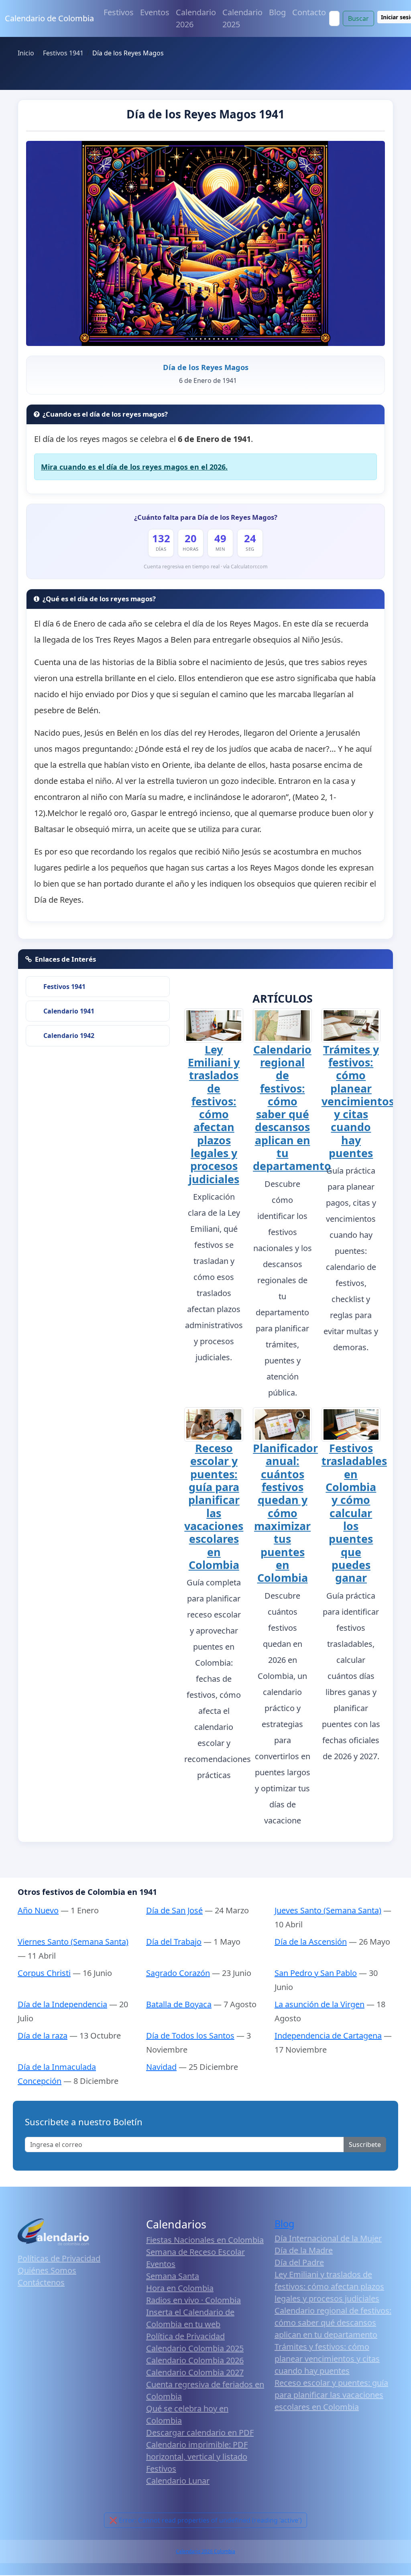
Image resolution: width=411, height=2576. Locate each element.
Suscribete (365, 2145)
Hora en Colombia (180, 2288)
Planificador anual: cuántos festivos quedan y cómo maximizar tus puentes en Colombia (285, 1513)
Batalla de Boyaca (179, 2004)
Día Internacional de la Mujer (328, 2238)
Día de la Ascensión (311, 1942)
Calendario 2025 (242, 18)
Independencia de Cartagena (328, 2036)
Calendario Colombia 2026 (195, 2360)
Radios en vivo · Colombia (193, 2300)
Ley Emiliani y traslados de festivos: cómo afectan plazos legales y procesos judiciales (214, 1114)
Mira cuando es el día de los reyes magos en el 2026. (134, 467)
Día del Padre (299, 2262)
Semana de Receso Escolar (195, 2252)
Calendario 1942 (69, 1036)
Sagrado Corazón (178, 1973)
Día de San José (174, 1910)
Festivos (119, 12)
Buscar (358, 18)
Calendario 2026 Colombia (205, 2551)
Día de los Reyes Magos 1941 (205, 114)
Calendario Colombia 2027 (195, 2372)
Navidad (161, 2067)
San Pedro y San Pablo (316, 1973)
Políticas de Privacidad (59, 2258)
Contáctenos (41, 2282)
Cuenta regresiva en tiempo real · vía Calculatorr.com (206, 567)
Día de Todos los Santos (190, 2036)
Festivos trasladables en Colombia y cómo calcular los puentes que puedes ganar (354, 1513)
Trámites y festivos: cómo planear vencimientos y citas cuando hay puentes (358, 1101)
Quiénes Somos (47, 2270)
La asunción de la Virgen (319, 2004)
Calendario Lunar (178, 2481)
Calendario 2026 (196, 18)
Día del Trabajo (174, 1942)
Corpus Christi (44, 1973)
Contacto (309, 12)
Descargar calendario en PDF (200, 2433)
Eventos (155, 12)
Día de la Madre (304, 2250)
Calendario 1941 (69, 1011)
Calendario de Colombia (49, 18)
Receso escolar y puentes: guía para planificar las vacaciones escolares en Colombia (214, 1506)
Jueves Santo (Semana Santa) (328, 1910)
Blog (277, 12)
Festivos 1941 (64, 987)
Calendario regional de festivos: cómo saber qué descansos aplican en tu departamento (292, 1108)
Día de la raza (43, 2036)
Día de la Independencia (62, 2004)
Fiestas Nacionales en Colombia (205, 2240)
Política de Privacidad (185, 2336)
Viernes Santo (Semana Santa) (73, 1942)
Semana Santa (173, 2276)
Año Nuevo (38, 1910)
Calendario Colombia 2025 (195, 2348)
